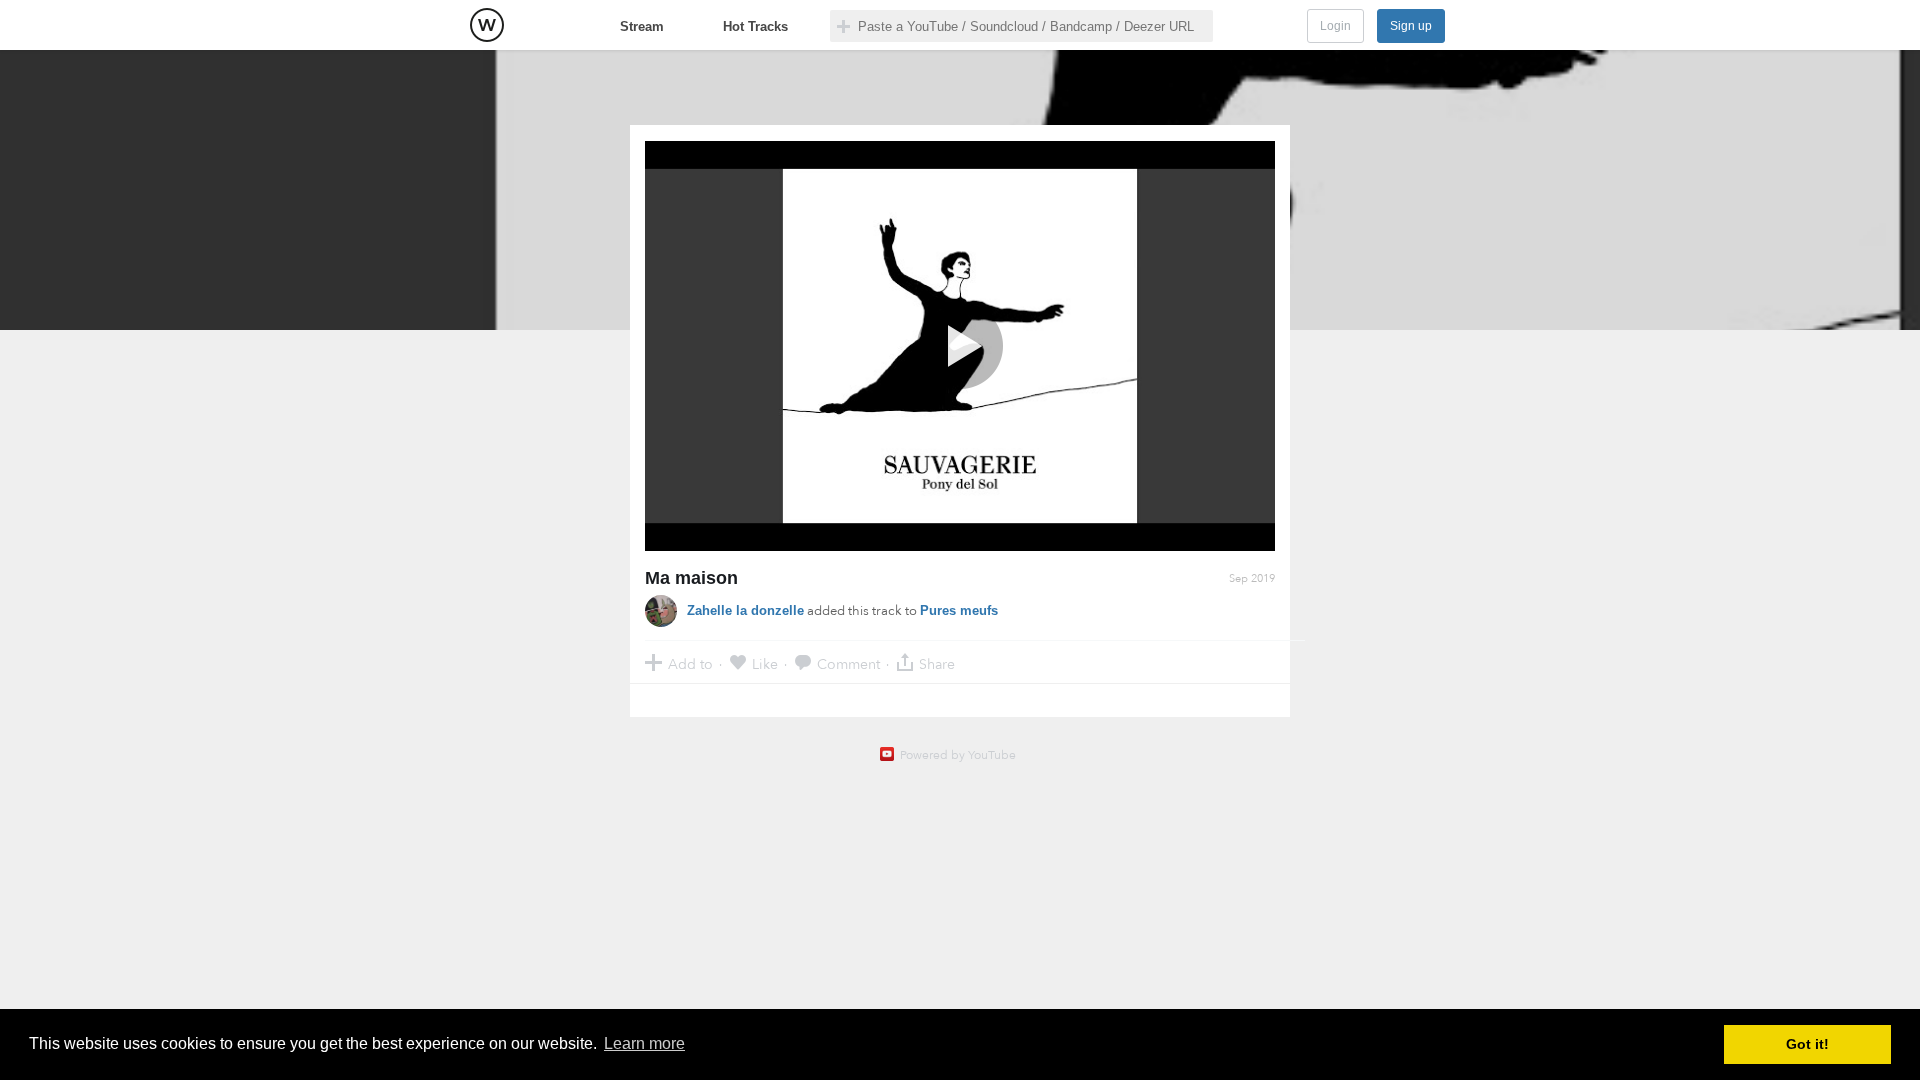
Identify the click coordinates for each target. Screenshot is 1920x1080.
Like (765, 663)
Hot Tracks (755, 26)
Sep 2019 (1252, 578)
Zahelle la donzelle (745, 610)
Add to (690, 663)
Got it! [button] (1807, 1044)
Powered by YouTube (958, 755)
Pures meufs (959, 610)
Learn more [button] (644, 1043)
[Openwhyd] (487, 25)
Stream (642, 26)
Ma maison (691, 578)
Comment (848, 663)
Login (1335, 26)
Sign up (1411, 26)
